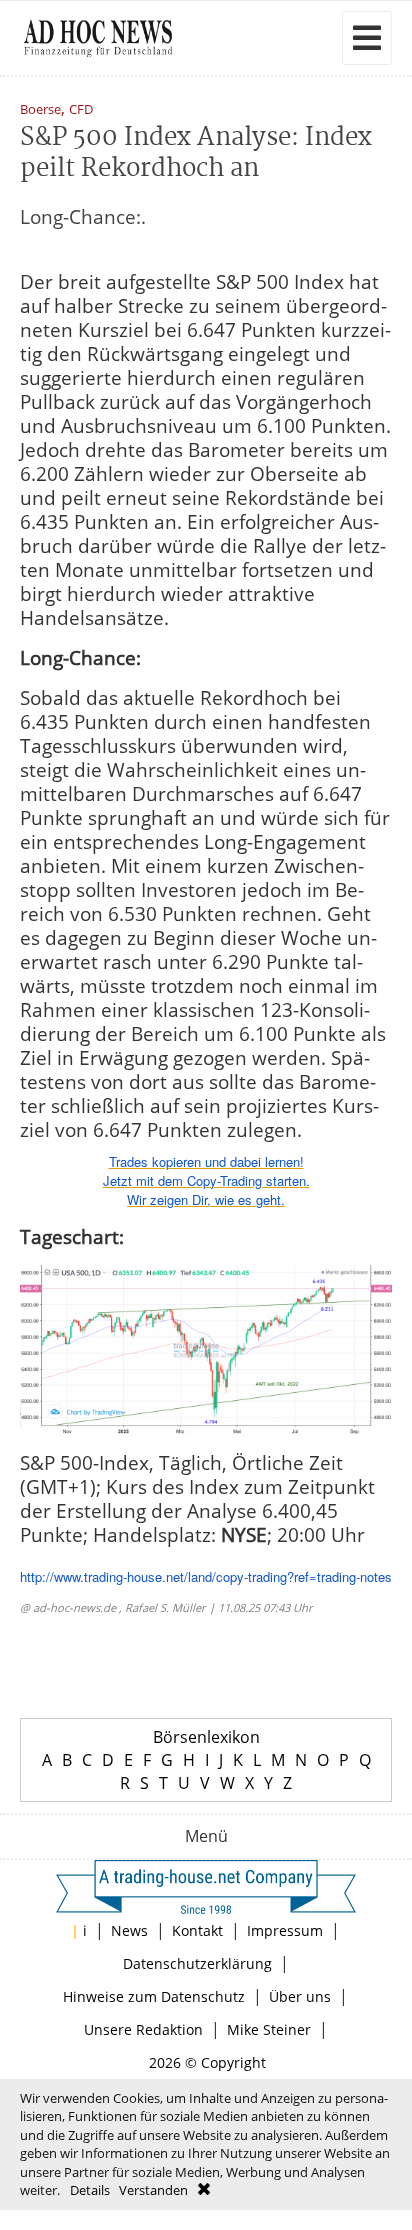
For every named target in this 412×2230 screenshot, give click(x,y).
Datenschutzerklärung (197, 1963)
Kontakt (197, 1930)
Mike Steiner (269, 2029)
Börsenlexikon (206, 1737)
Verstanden (153, 2190)
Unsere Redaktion (143, 2029)
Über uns (300, 1996)
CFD (81, 110)
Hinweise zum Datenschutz (154, 1996)
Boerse (40, 110)
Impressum (285, 1930)
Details (90, 2190)
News (129, 1930)
